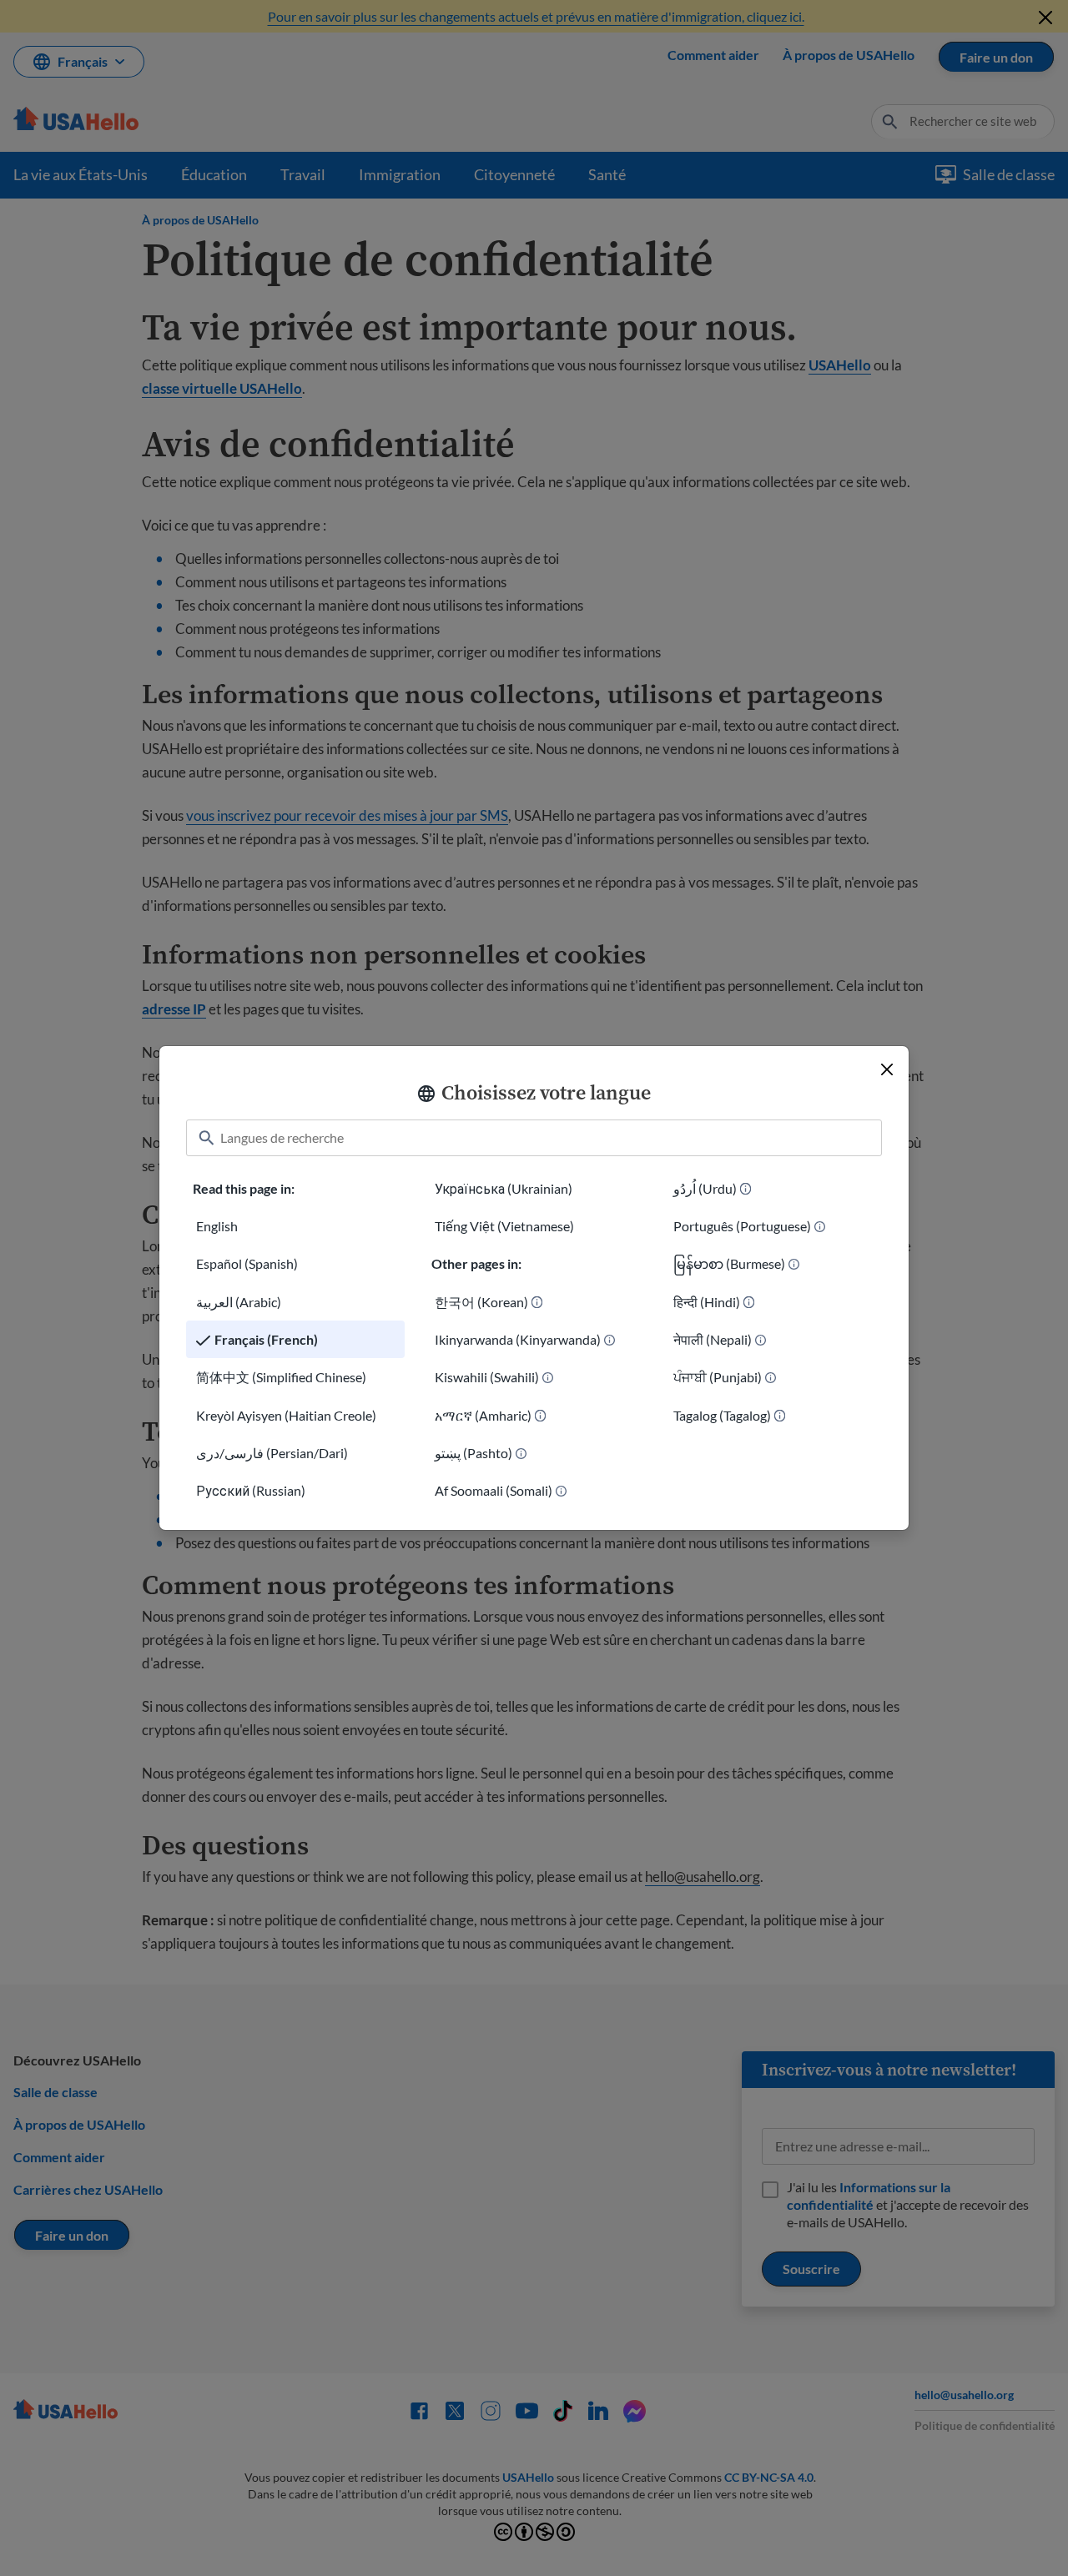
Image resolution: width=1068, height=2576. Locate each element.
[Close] (887, 1069)
